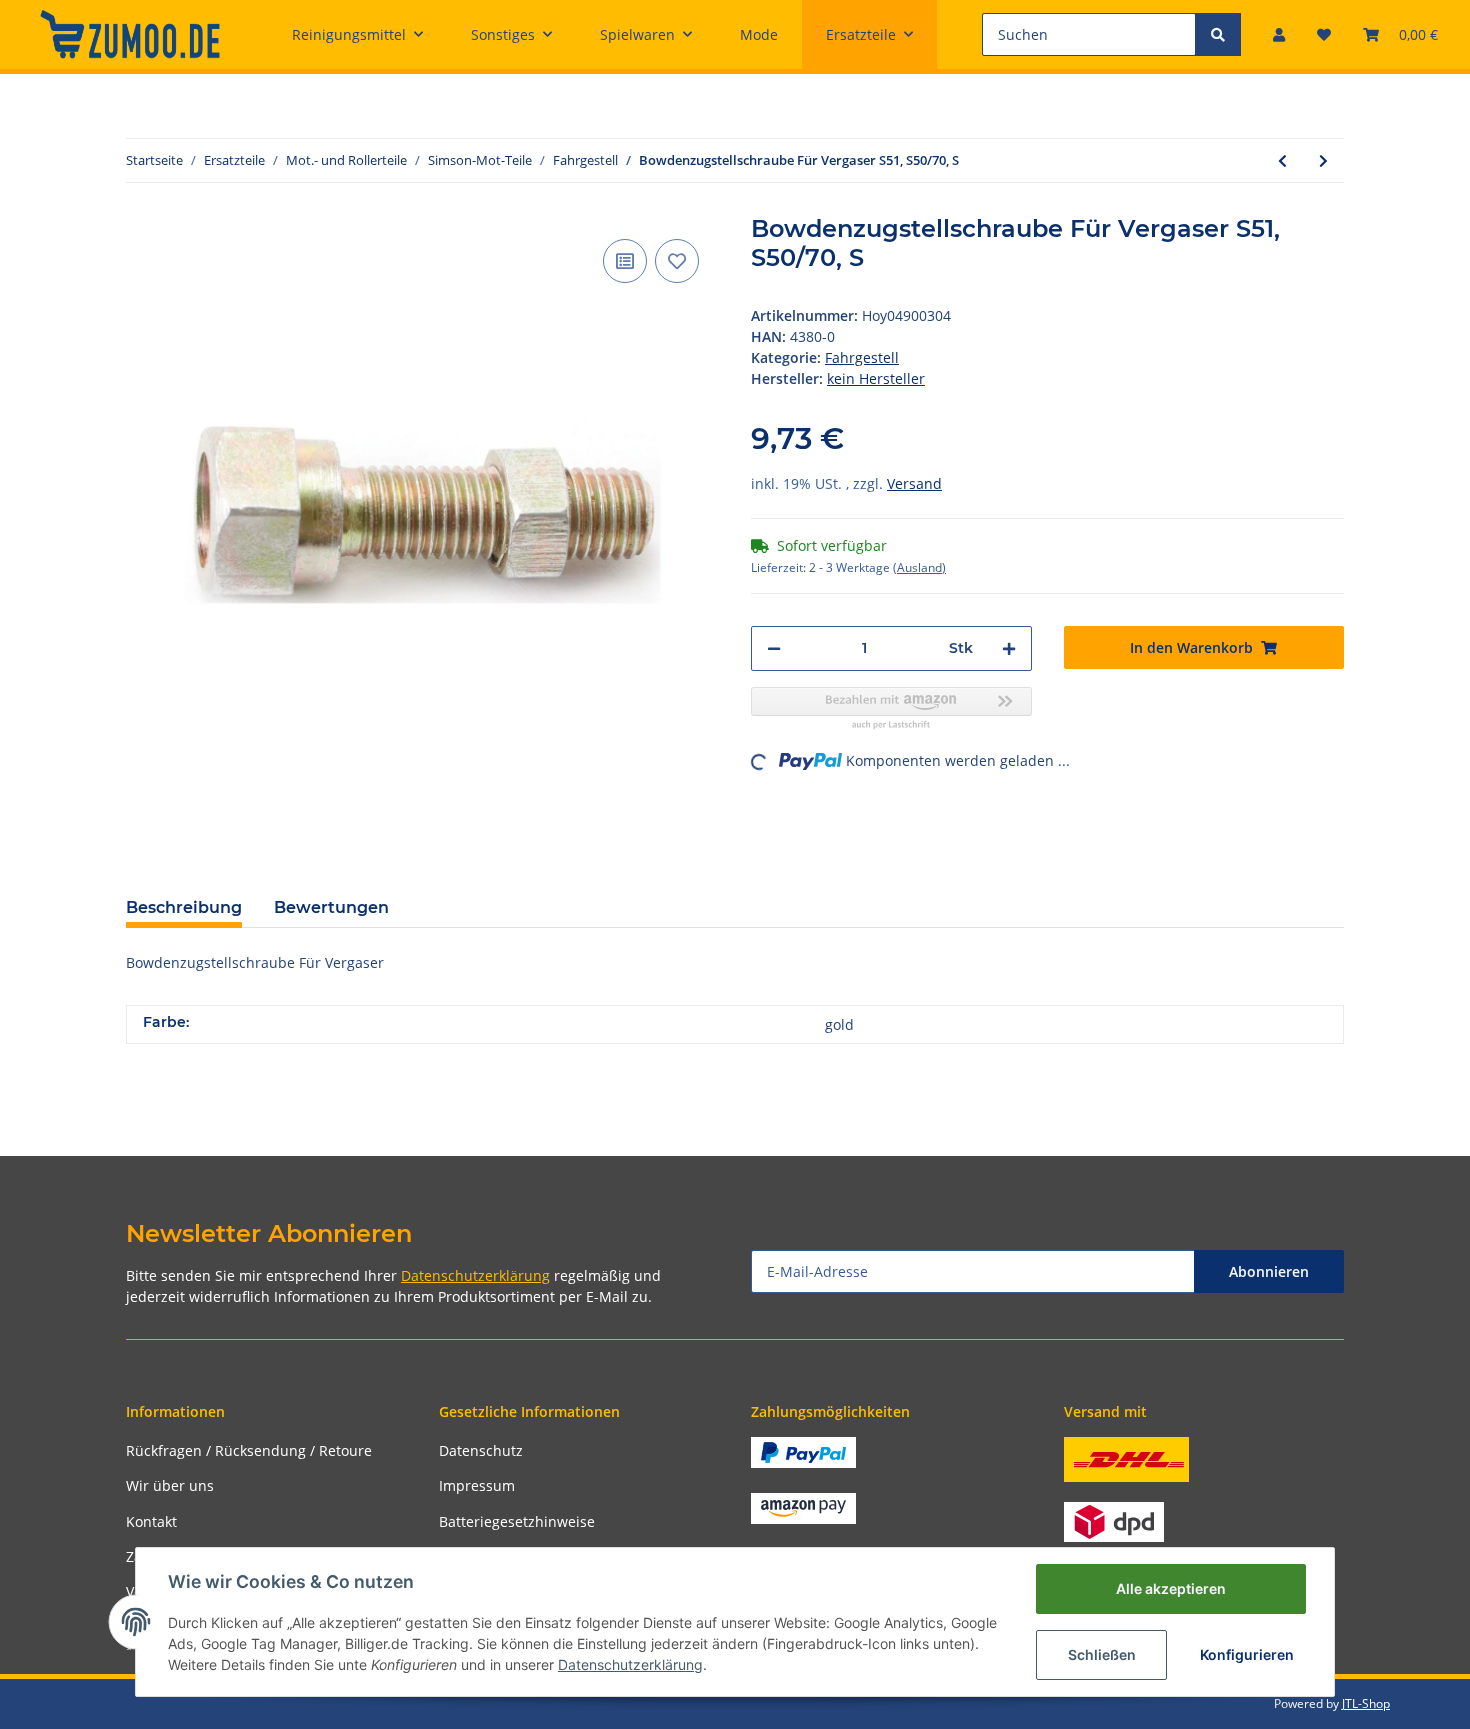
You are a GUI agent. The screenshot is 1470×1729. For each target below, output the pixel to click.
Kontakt (151, 1521)
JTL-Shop (1366, 1703)
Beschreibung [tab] (184, 907)
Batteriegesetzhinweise (517, 1521)
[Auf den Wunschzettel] (677, 261)
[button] (1279, 34)
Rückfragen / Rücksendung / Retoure (249, 1450)
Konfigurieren (1247, 1654)
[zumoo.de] (130, 34)
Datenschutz (481, 1450)
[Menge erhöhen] (1009, 648)
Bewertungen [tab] (331, 907)
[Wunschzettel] (1324, 34)
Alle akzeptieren (1171, 1588)
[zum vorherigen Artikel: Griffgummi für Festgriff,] (1282, 160)
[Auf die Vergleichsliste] (625, 261)
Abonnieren (1269, 1271)
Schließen (1102, 1654)
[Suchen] (1218, 34)
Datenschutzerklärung (475, 1275)
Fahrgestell (862, 357)
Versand (914, 483)
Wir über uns (170, 1485)
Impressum (477, 1485)
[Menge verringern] (774, 648)
